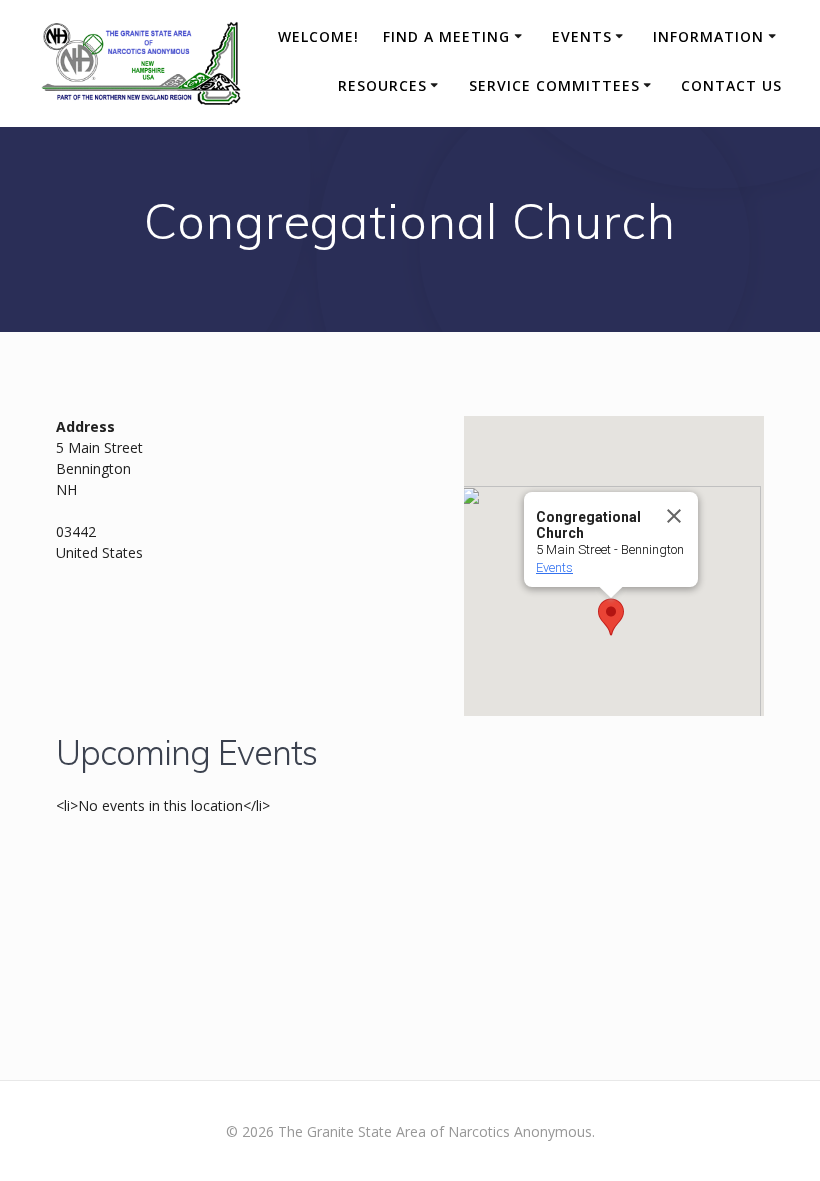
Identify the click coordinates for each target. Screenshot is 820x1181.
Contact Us (731, 85)
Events (582, 36)
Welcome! (318, 36)
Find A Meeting (446, 36)
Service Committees (554, 85)
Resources (382, 85)
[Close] (674, 516)
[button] (611, 617)
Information (708, 36)
